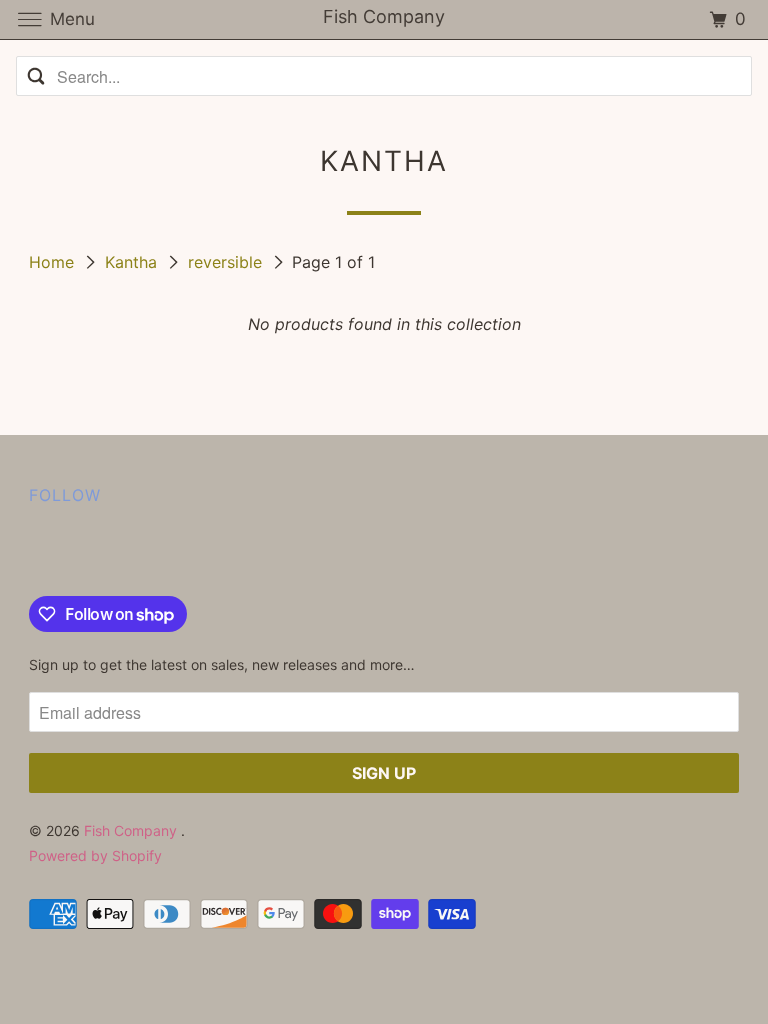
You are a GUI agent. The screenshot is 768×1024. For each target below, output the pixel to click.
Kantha (133, 262)
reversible (227, 262)
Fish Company (132, 830)
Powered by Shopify (95, 855)
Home (54, 262)
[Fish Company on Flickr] (33, 555)
